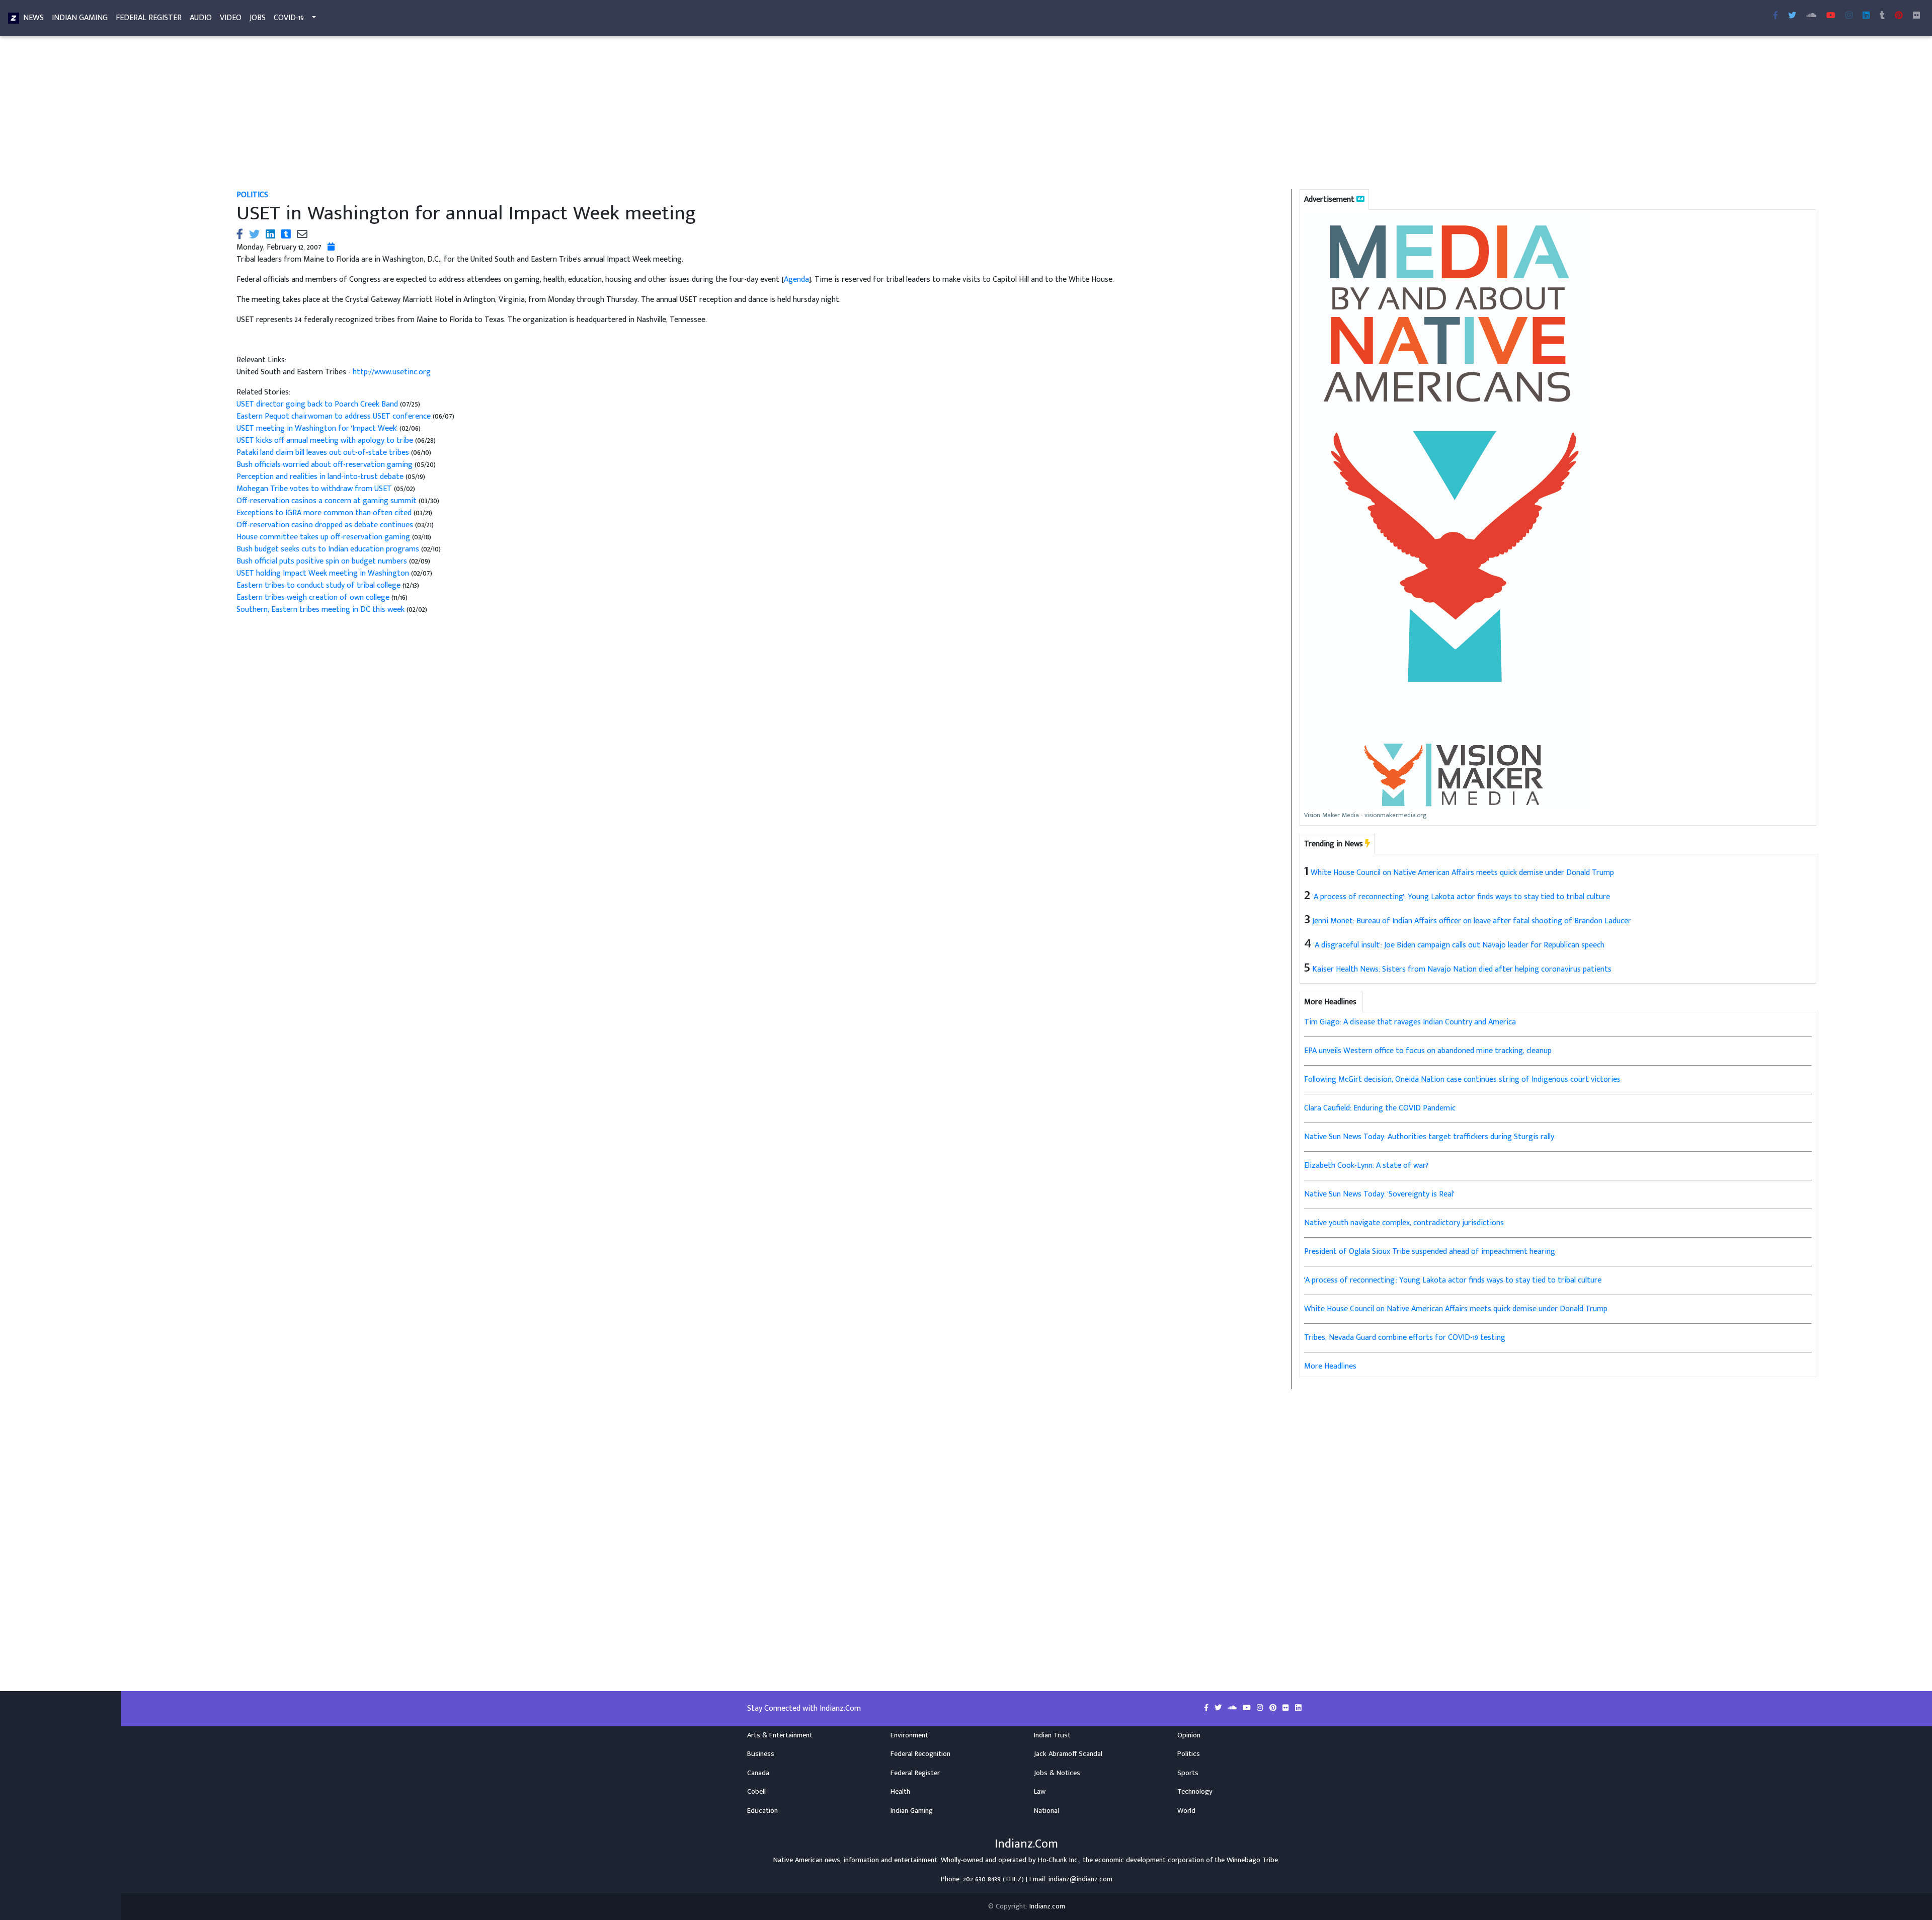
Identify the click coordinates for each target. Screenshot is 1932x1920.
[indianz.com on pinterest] (1274, 1708)
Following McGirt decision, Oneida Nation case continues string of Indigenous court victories (1462, 1079)
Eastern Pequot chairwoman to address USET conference (334, 416)
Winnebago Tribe (1252, 1860)
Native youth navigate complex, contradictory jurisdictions (1404, 1223)
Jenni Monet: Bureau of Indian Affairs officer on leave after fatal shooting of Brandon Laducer (1472, 921)
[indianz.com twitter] (1792, 16)
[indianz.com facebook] (1776, 16)
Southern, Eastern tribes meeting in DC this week (320, 610)
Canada (758, 1773)
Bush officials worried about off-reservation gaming (325, 465)
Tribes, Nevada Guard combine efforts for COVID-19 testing (1405, 1338)
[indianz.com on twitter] (1219, 1708)
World (1186, 1811)
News (33, 18)
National (1046, 1811)
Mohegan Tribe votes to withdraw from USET (314, 489)
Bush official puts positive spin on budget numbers (322, 561)
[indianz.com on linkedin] (1298, 1708)
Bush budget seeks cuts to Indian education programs (328, 549)
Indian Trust (1052, 1735)
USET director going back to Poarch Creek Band (317, 404)
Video (231, 18)
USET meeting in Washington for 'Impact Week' (317, 428)
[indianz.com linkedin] (1866, 16)
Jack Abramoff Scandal (1068, 1754)
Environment (909, 1735)
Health (900, 1792)
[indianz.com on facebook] (1207, 1708)
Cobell (756, 1792)
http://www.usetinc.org (392, 372)
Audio (201, 18)
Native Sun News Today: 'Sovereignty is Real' (1379, 1194)
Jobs (258, 18)
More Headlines (1330, 1366)
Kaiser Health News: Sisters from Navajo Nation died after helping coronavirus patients (1462, 969)
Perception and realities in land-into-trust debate (320, 477)
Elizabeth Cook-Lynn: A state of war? (1366, 1166)
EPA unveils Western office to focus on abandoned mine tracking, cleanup (1428, 1051)
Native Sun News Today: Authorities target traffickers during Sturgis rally (1429, 1137)
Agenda (796, 279)
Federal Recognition (920, 1754)
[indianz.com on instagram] (1261, 1708)
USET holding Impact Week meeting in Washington (323, 573)
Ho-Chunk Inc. (1059, 1860)
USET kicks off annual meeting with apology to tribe (325, 441)
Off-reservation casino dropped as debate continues (325, 525)
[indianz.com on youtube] (1831, 16)
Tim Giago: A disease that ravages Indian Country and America (1410, 1022)
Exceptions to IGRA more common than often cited (324, 513)
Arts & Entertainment (780, 1735)
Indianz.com (1047, 1906)
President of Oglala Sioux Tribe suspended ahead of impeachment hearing (1430, 1252)
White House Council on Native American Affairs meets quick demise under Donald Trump (1462, 873)
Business (761, 1754)
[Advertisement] (538, 115)
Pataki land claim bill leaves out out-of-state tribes (323, 453)
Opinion (1189, 1735)
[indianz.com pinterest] (1899, 16)
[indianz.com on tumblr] (1882, 16)
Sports (1188, 1773)
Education (762, 1811)
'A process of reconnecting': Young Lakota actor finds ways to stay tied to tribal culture (1461, 897)
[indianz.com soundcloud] (1811, 16)
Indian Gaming (80, 18)
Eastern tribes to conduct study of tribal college (318, 585)
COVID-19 (289, 18)
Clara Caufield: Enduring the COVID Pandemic (1380, 1108)
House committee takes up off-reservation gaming (323, 537)
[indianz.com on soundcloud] (1233, 1708)
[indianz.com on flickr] (1916, 16)
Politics (252, 195)
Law (1040, 1792)
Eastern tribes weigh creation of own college (313, 597)
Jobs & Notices (1057, 1773)
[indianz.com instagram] (1849, 16)
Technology (1195, 1792)
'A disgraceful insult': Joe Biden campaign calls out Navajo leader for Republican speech (1459, 945)
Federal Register (149, 18)
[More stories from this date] (331, 247)
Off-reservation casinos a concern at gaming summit (327, 501)
